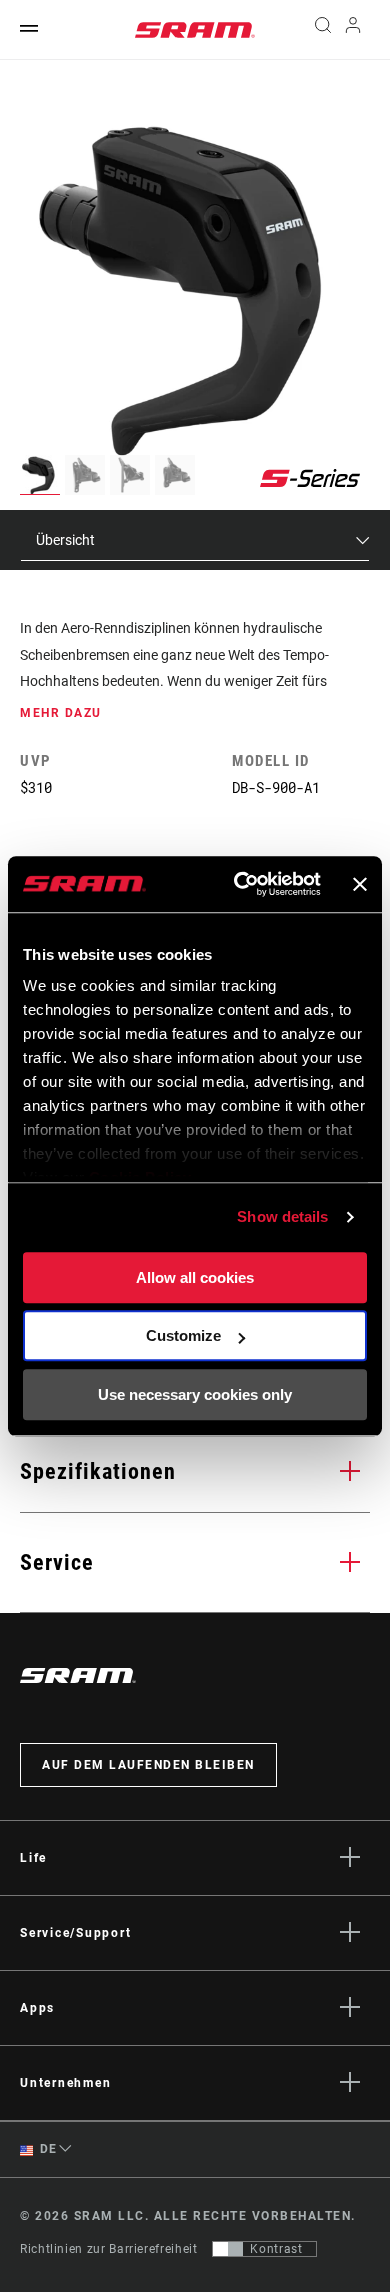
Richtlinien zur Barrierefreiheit (108, 2249)
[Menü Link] (29, 29)
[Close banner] (360, 884)
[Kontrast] (228, 2249)
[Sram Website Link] (195, 30)
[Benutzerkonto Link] (353, 30)
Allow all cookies (195, 1277)
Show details (282, 1216)
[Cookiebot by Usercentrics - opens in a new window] (240, 884)
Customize (183, 1335)
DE (47, 2149)
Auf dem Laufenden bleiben (148, 1765)
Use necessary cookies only (195, 1394)
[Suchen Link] (322, 30)
